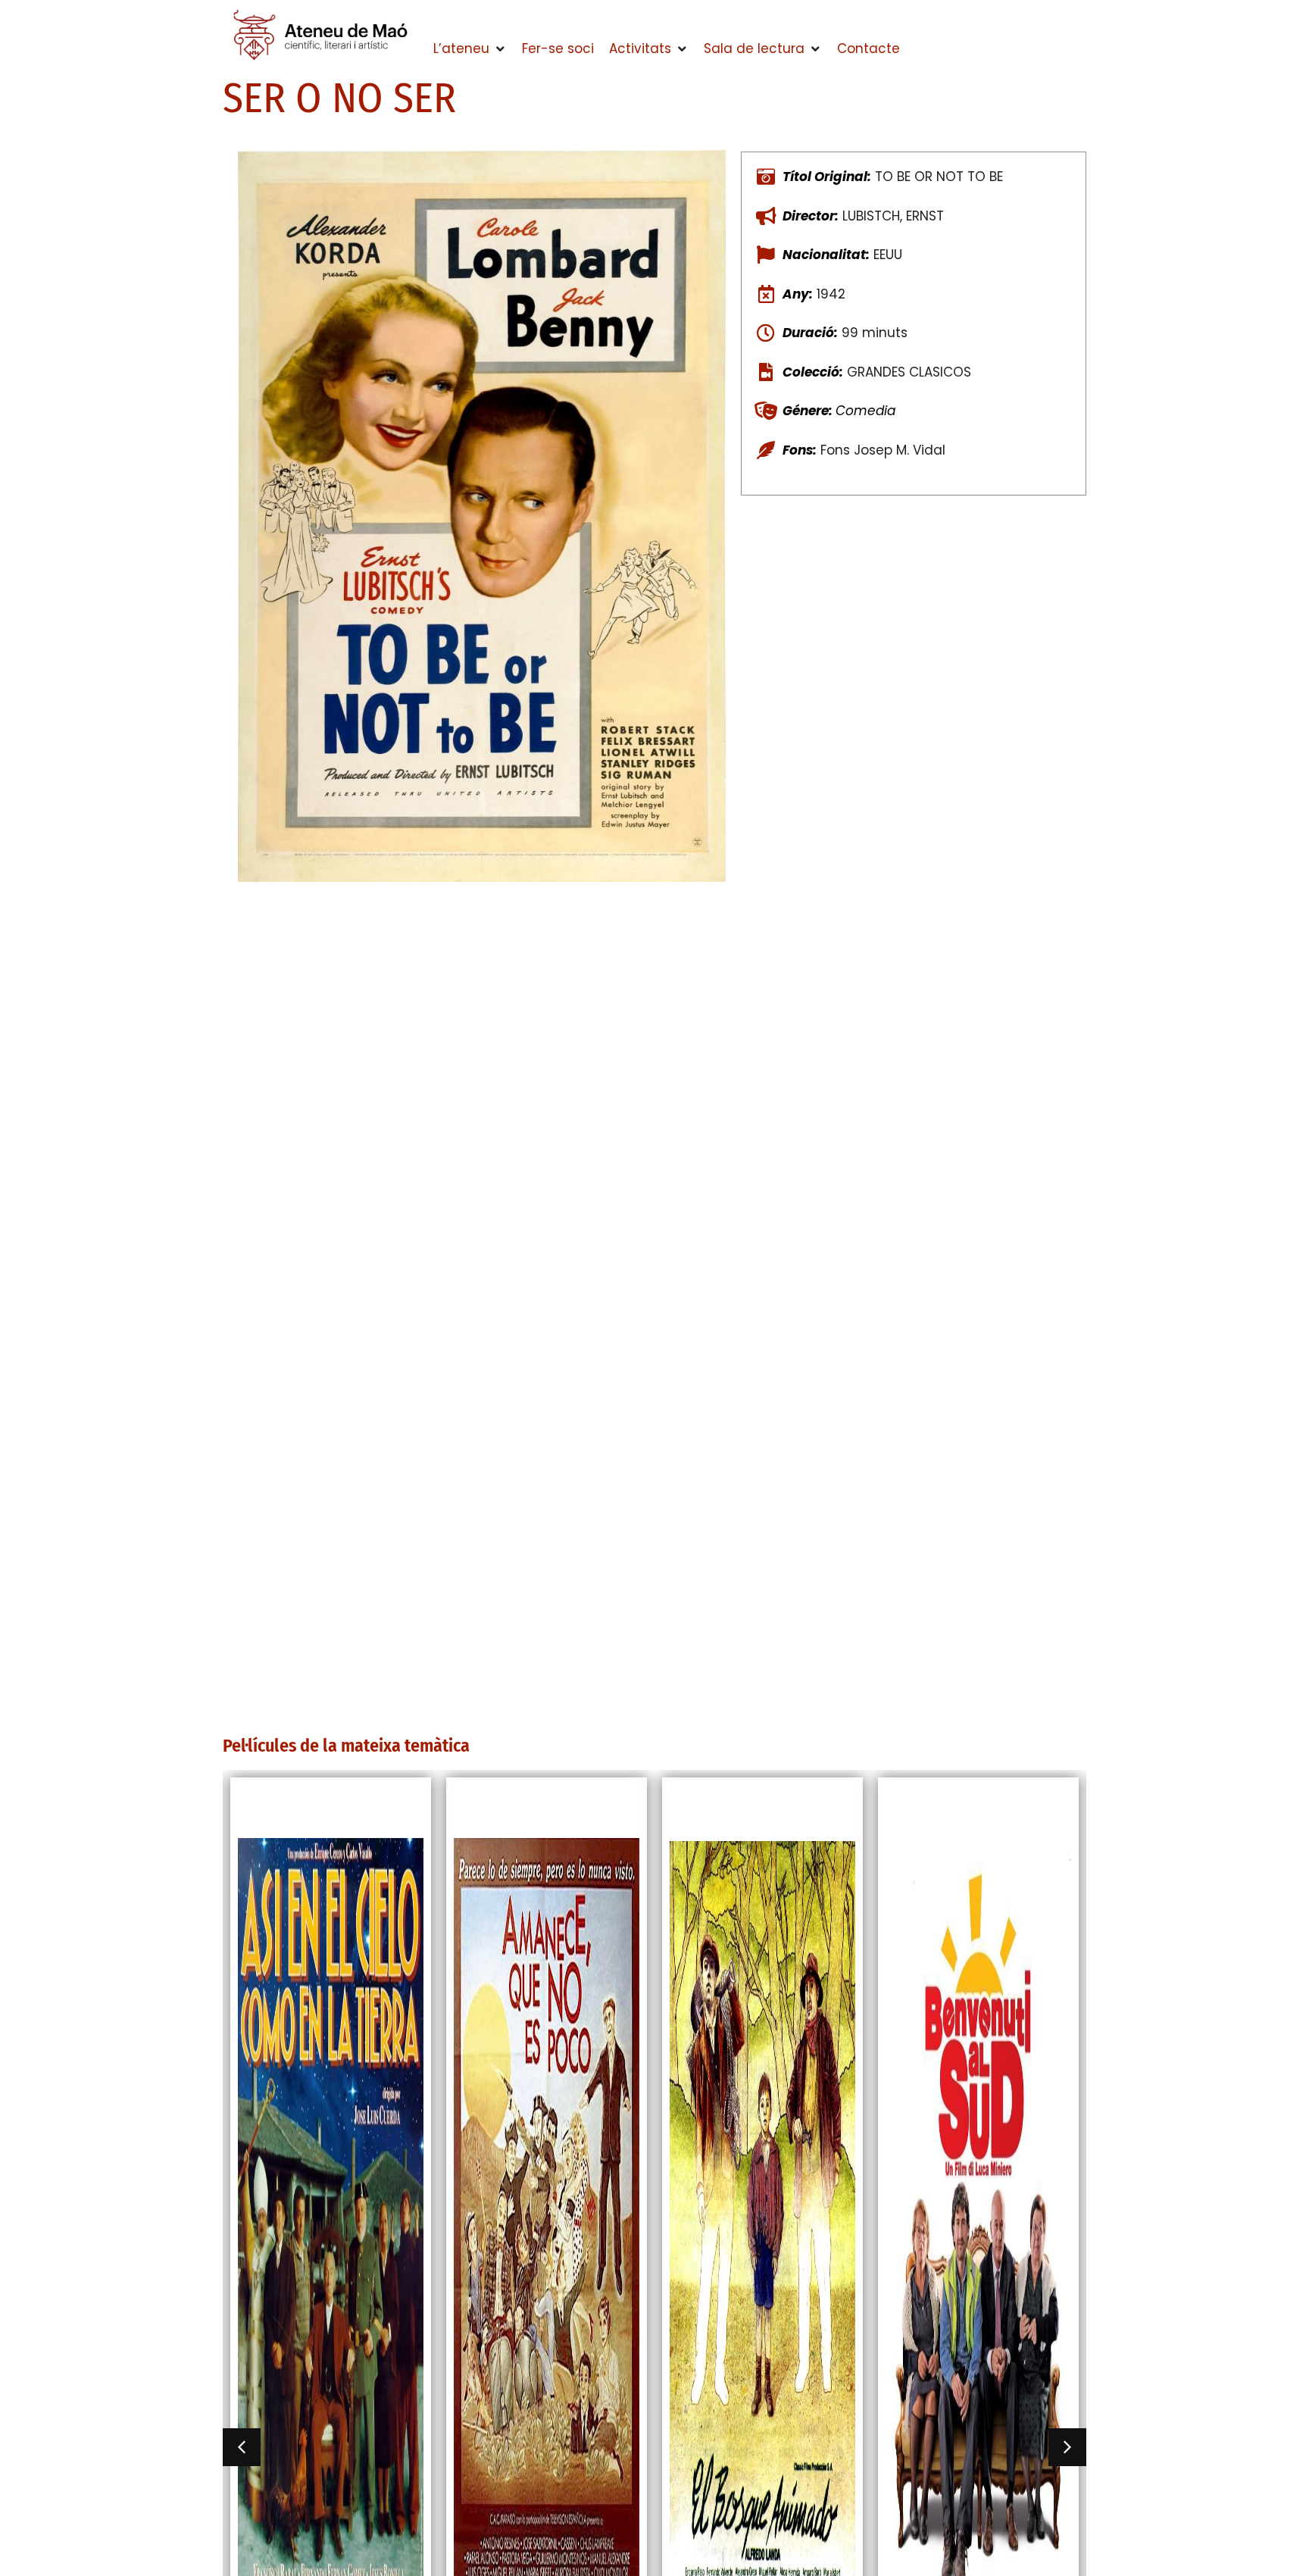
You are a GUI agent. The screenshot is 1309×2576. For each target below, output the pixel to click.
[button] (470, 49)
